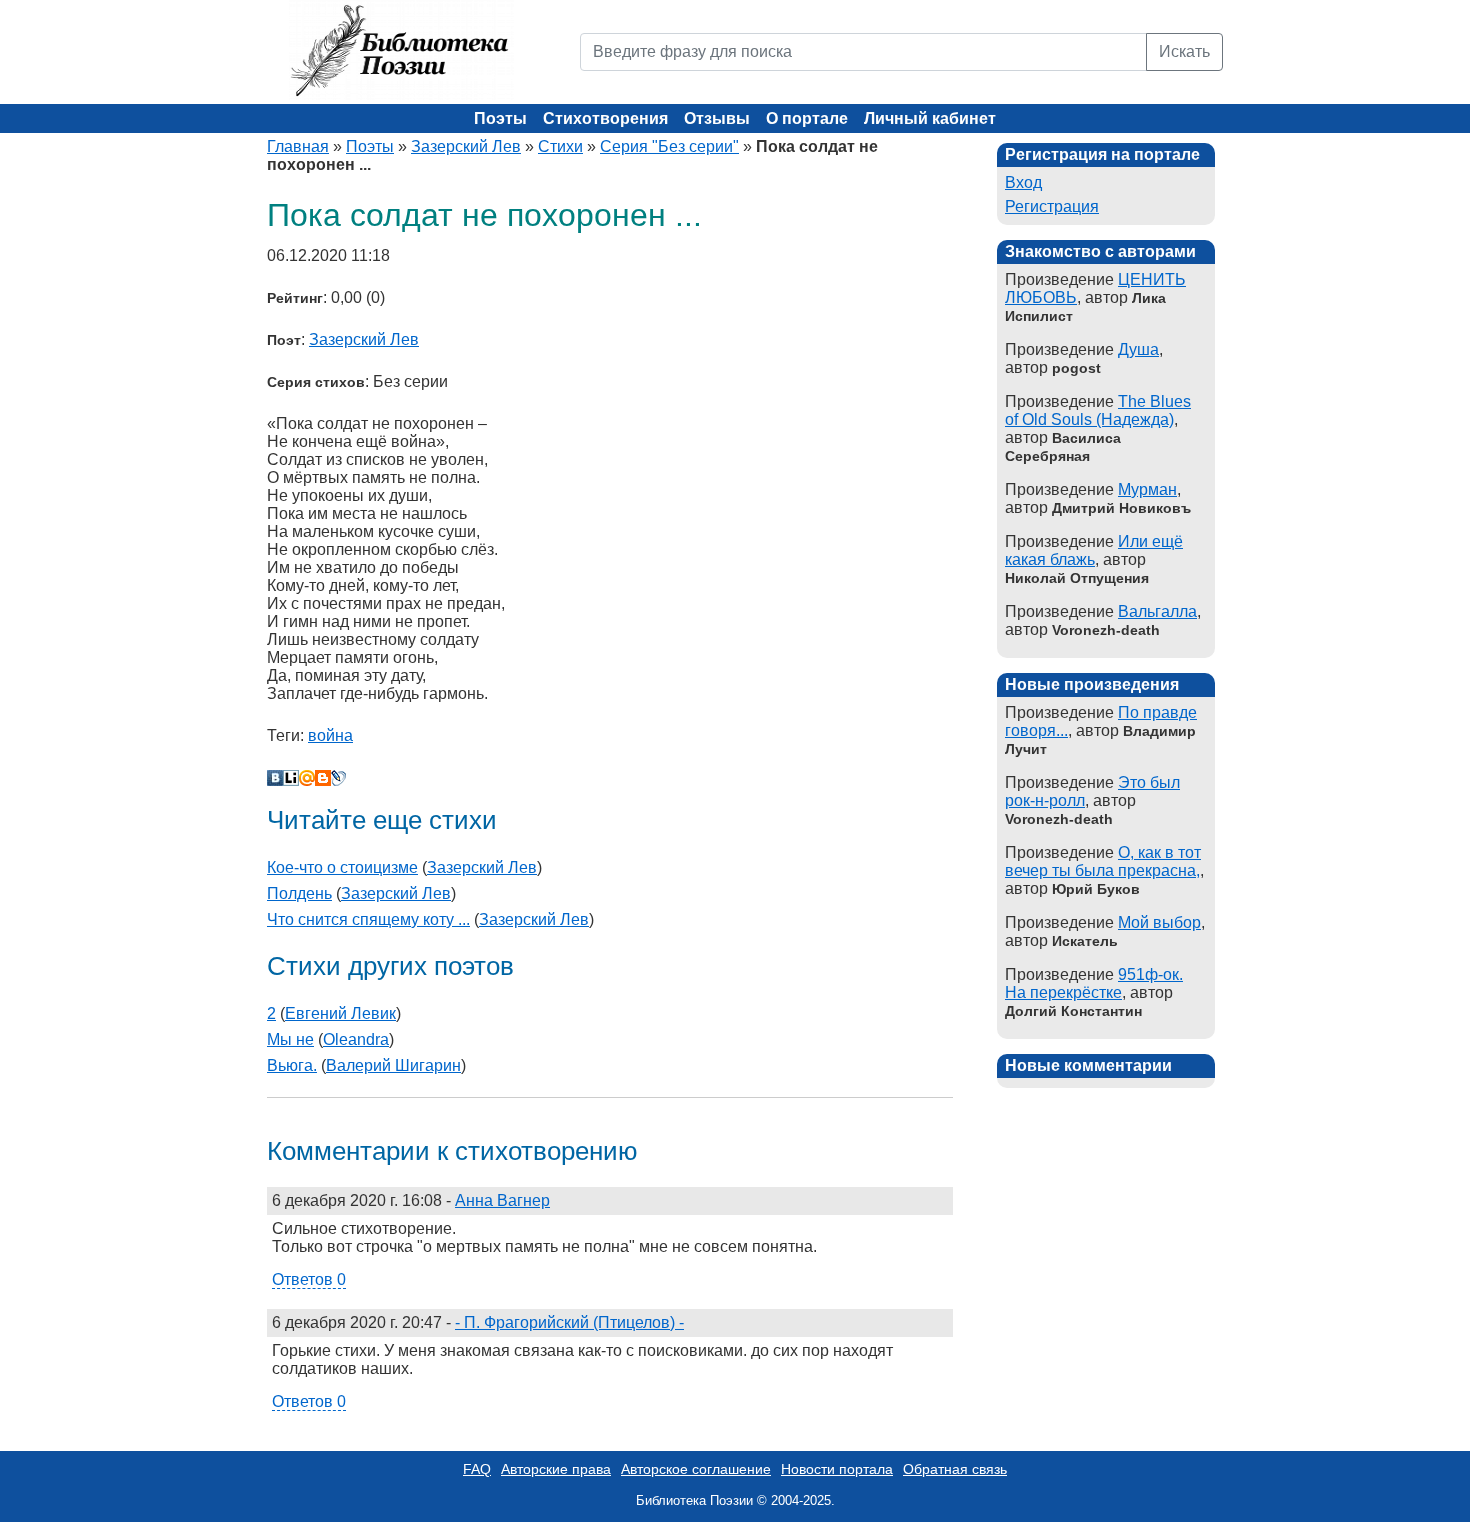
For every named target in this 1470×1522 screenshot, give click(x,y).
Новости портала (837, 1469)
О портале (807, 118)
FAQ (477, 1469)
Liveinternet (291, 778)
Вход (1023, 182)
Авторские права (556, 1469)
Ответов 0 (309, 1279)
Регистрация (1052, 206)
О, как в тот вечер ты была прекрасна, (1103, 861)
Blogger (323, 778)
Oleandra (356, 1039)
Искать (1184, 51)
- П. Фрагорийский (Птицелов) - (569, 1322)
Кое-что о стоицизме (342, 867)
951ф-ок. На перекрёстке (1094, 983)
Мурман (1147, 489)
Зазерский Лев (466, 146)
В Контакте (275, 778)
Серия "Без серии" (669, 146)
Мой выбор (1159, 922)
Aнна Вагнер (502, 1200)
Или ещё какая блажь (1094, 550)
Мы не (290, 1039)
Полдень (299, 893)
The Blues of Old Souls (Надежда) (1098, 410)
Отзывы (717, 118)
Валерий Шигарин (393, 1065)
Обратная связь (955, 1469)
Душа (1138, 349)
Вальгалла (1157, 611)
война (330, 735)
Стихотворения (605, 118)
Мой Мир (307, 778)
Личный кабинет (930, 118)
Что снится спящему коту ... (368, 919)
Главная (298, 146)
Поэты (500, 118)
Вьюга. (292, 1065)
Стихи (560, 146)
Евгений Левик (340, 1013)
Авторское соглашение (696, 1469)
